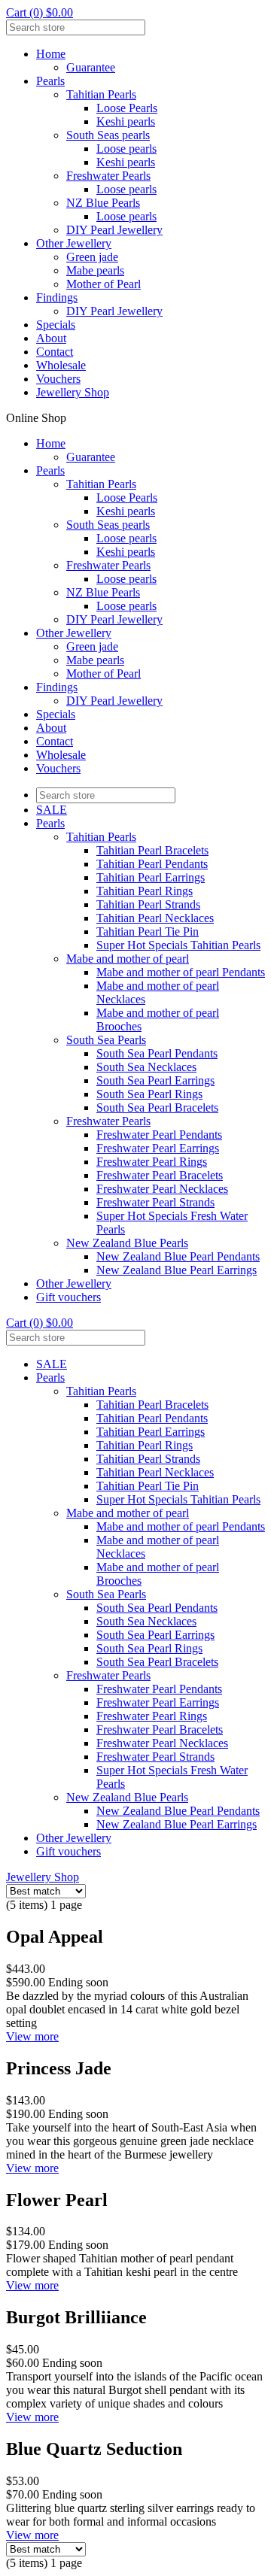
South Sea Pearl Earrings (155, 1080)
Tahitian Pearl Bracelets (152, 850)
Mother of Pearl (104, 284)
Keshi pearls (126, 121)
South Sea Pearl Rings (149, 1094)
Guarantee (91, 67)
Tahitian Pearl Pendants (152, 864)
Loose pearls (126, 149)
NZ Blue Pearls (103, 203)
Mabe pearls (95, 270)
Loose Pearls (127, 108)
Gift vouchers (69, 1297)
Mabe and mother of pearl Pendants (181, 972)
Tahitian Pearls (101, 94)
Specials (56, 325)
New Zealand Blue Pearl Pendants (178, 1256)
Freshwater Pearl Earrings (158, 1148)
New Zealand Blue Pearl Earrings (177, 1270)
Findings (57, 297)
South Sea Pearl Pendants (157, 1053)
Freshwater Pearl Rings (152, 1162)
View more (32, 2036)
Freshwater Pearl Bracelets (160, 1175)
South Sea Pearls (106, 1040)
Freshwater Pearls (108, 176)
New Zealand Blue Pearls (127, 1243)
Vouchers (58, 379)
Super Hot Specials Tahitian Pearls (178, 945)
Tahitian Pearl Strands (148, 904)
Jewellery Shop (73, 392)
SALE (52, 810)
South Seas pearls (108, 135)
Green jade (92, 257)
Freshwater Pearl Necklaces (162, 1189)
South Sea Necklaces (146, 1067)
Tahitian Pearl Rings (145, 891)
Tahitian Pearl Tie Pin (148, 931)
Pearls (50, 81)
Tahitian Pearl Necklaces (155, 918)
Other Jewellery (74, 243)
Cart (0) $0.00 (40, 12)
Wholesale (61, 365)
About (51, 338)
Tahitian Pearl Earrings (151, 877)
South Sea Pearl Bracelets (157, 1107)
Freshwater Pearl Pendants (159, 1135)
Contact (55, 352)
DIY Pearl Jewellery (114, 230)
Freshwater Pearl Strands (155, 1202)
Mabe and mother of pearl (128, 959)
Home (51, 54)
